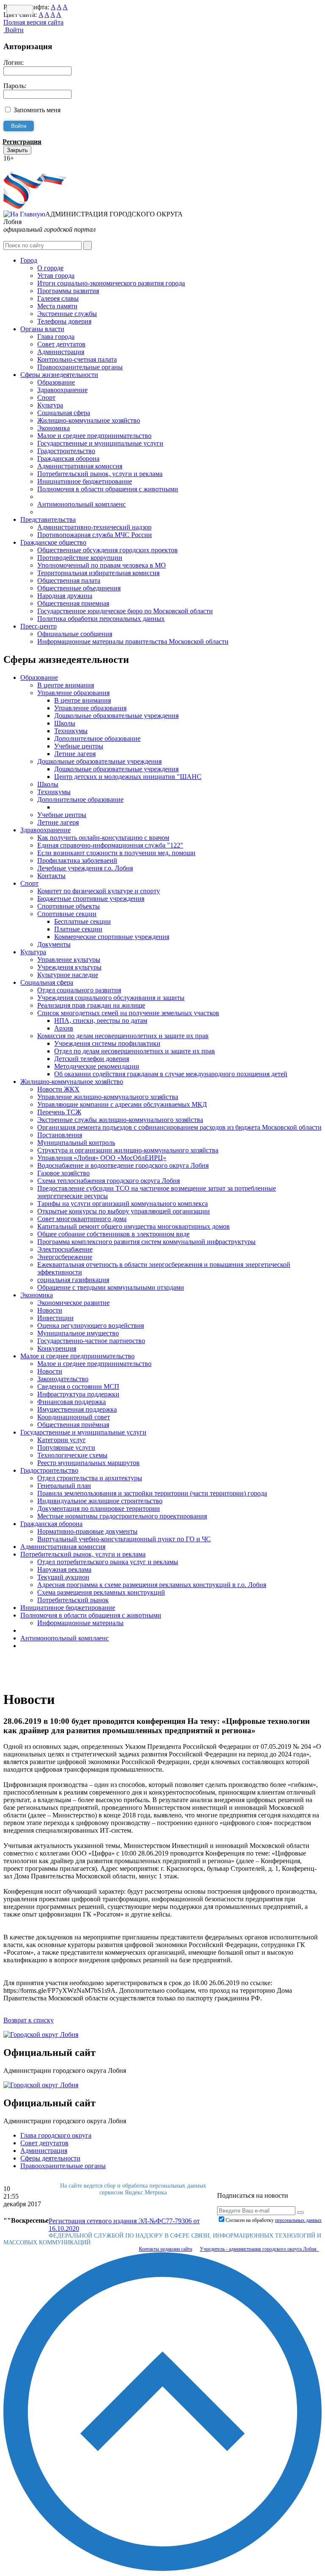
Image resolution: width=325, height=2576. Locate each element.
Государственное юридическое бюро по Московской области (125, 611)
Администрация (61, 352)
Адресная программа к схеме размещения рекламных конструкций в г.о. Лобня (152, 1585)
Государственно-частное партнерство (91, 1341)
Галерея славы (58, 298)
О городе (50, 268)
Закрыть (17, 150)
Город (29, 260)
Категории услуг (62, 1440)
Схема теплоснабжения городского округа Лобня (109, 1181)
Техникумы (71, 731)
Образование (56, 382)
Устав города (56, 276)
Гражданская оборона (68, 458)
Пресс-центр (39, 626)
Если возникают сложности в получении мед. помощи (116, 853)
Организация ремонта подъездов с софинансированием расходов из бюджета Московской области (179, 1127)
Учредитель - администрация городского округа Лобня (259, 2249)
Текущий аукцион (63, 1577)
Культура (50, 405)
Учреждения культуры (69, 967)
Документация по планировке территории (99, 1508)
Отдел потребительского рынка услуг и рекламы (108, 1562)
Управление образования (73, 693)
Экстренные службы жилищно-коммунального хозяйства (120, 1120)
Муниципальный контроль (76, 1143)
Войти (14, 30)
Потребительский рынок (73, 1600)
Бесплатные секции (83, 921)
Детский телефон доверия (92, 1059)
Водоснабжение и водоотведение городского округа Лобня (123, 1165)
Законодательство (63, 1379)
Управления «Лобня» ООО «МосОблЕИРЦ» (102, 1158)
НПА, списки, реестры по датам (101, 1021)
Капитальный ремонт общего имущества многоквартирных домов (134, 1226)
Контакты (51, 876)
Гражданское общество (53, 542)
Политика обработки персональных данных (101, 619)
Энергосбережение (65, 1257)
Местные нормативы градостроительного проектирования (122, 1516)
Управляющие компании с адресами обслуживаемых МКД (122, 1104)
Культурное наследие (68, 975)
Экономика (54, 428)
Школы (65, 723)
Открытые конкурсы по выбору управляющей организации (124, 1211)
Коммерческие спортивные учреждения (112, 937)
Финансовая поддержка (72, 1402)
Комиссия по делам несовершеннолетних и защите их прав (123, 1036)
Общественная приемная (73, 603)
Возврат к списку (29, 2020)
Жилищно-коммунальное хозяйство (89, 420)
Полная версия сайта (33, 22)
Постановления (60, 1135)
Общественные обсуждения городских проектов (107, 550)
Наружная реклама (64, 1569)
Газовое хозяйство (63, 1173)
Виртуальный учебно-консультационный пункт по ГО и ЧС (124, 1539)
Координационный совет (74, 1417)
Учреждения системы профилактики (107, 1043)
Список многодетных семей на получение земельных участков (128, 1013)
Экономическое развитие (73, 1303)
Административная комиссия (80, 466)
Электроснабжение (65, 1249)
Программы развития (68, 291)
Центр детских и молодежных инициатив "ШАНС (128, 777)
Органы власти (42, 329)
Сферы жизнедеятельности (59, 375)
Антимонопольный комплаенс (81, 504)
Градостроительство (66, 451)
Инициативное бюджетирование (85, 481)
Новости (50, 1310)
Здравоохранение (62, 390)
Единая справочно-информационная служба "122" (110, 845)
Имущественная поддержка (77, 1409)
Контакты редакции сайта (165, 2249)
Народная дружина (65, 596)
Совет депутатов (61, 344)
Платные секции (78, 929)
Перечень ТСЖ (59, 1112)
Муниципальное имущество (78, 1333)
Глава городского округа (56, 2135)
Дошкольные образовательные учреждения (116, 716)
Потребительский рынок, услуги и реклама (100, 474)
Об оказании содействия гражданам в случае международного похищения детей (171, 1074)
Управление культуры (69, 960)
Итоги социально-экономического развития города (111, 283)
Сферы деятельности (50, 2158)
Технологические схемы (72, 1455)
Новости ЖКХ (58, 1089)
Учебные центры (79, 746)
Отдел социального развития (79, 990)
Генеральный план (64, 1486)
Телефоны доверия (64, 321)
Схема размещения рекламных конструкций (101, 1592)
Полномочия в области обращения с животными (108, 489)
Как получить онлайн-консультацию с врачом (103, 838)
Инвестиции (55, 1318)
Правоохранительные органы (80, 367)
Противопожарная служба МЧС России (95, 535)
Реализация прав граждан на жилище (91, 1005)
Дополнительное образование (97, 738)
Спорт (46, 397)
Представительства (48, 519)
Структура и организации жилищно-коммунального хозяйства (128, 1150)
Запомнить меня (37, 110)
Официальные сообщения (75, 634)
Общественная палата (69, 580)
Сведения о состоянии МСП (78, 1386)
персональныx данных (298, 2220)
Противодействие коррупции (80, 558)
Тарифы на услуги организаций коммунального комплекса (123, 1204)
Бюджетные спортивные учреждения (91, 899)
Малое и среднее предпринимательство (94, 436)
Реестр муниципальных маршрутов (88, 1463)
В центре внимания (66, 685)
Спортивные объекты (69, 906)
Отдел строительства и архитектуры (90, 1478)
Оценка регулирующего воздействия (91, 1325)
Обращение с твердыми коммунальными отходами (111, 1287)
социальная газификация (73, 1280)
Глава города (56, 337)
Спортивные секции (67, 914)
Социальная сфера (64, 413)
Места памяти (57, 306)
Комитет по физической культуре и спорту (99, 891)
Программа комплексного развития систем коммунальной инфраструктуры (146, 1242)
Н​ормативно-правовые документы (87, 1531)
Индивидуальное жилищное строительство (100, 1501)
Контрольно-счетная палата (77, 359)
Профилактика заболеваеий (77, 860)
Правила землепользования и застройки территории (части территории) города (152, 1493)
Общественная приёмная (73, 1425)
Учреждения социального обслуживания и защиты (111, 998)
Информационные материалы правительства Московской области (133, 641)
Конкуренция (57, 1348)
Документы (54, 944)
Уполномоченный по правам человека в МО (102, 565)
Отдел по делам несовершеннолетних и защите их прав (135, 1051)
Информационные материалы (80, 1623)
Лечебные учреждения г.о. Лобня (85, 868)
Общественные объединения (79, 588)
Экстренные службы (67, 314)
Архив (64, 1028)
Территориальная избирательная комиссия (98, 573)
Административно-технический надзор (94, 527)
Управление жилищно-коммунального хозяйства (108, 1097)
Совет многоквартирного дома (82, 1219)
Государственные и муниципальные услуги (100, 443)
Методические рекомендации (97, 1066)
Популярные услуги (66, 1447)
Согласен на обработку (274, 2220)
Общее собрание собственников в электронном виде (113, 1234)
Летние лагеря (75, 754)
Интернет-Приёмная (33, 166)
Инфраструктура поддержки (78, 1394)
